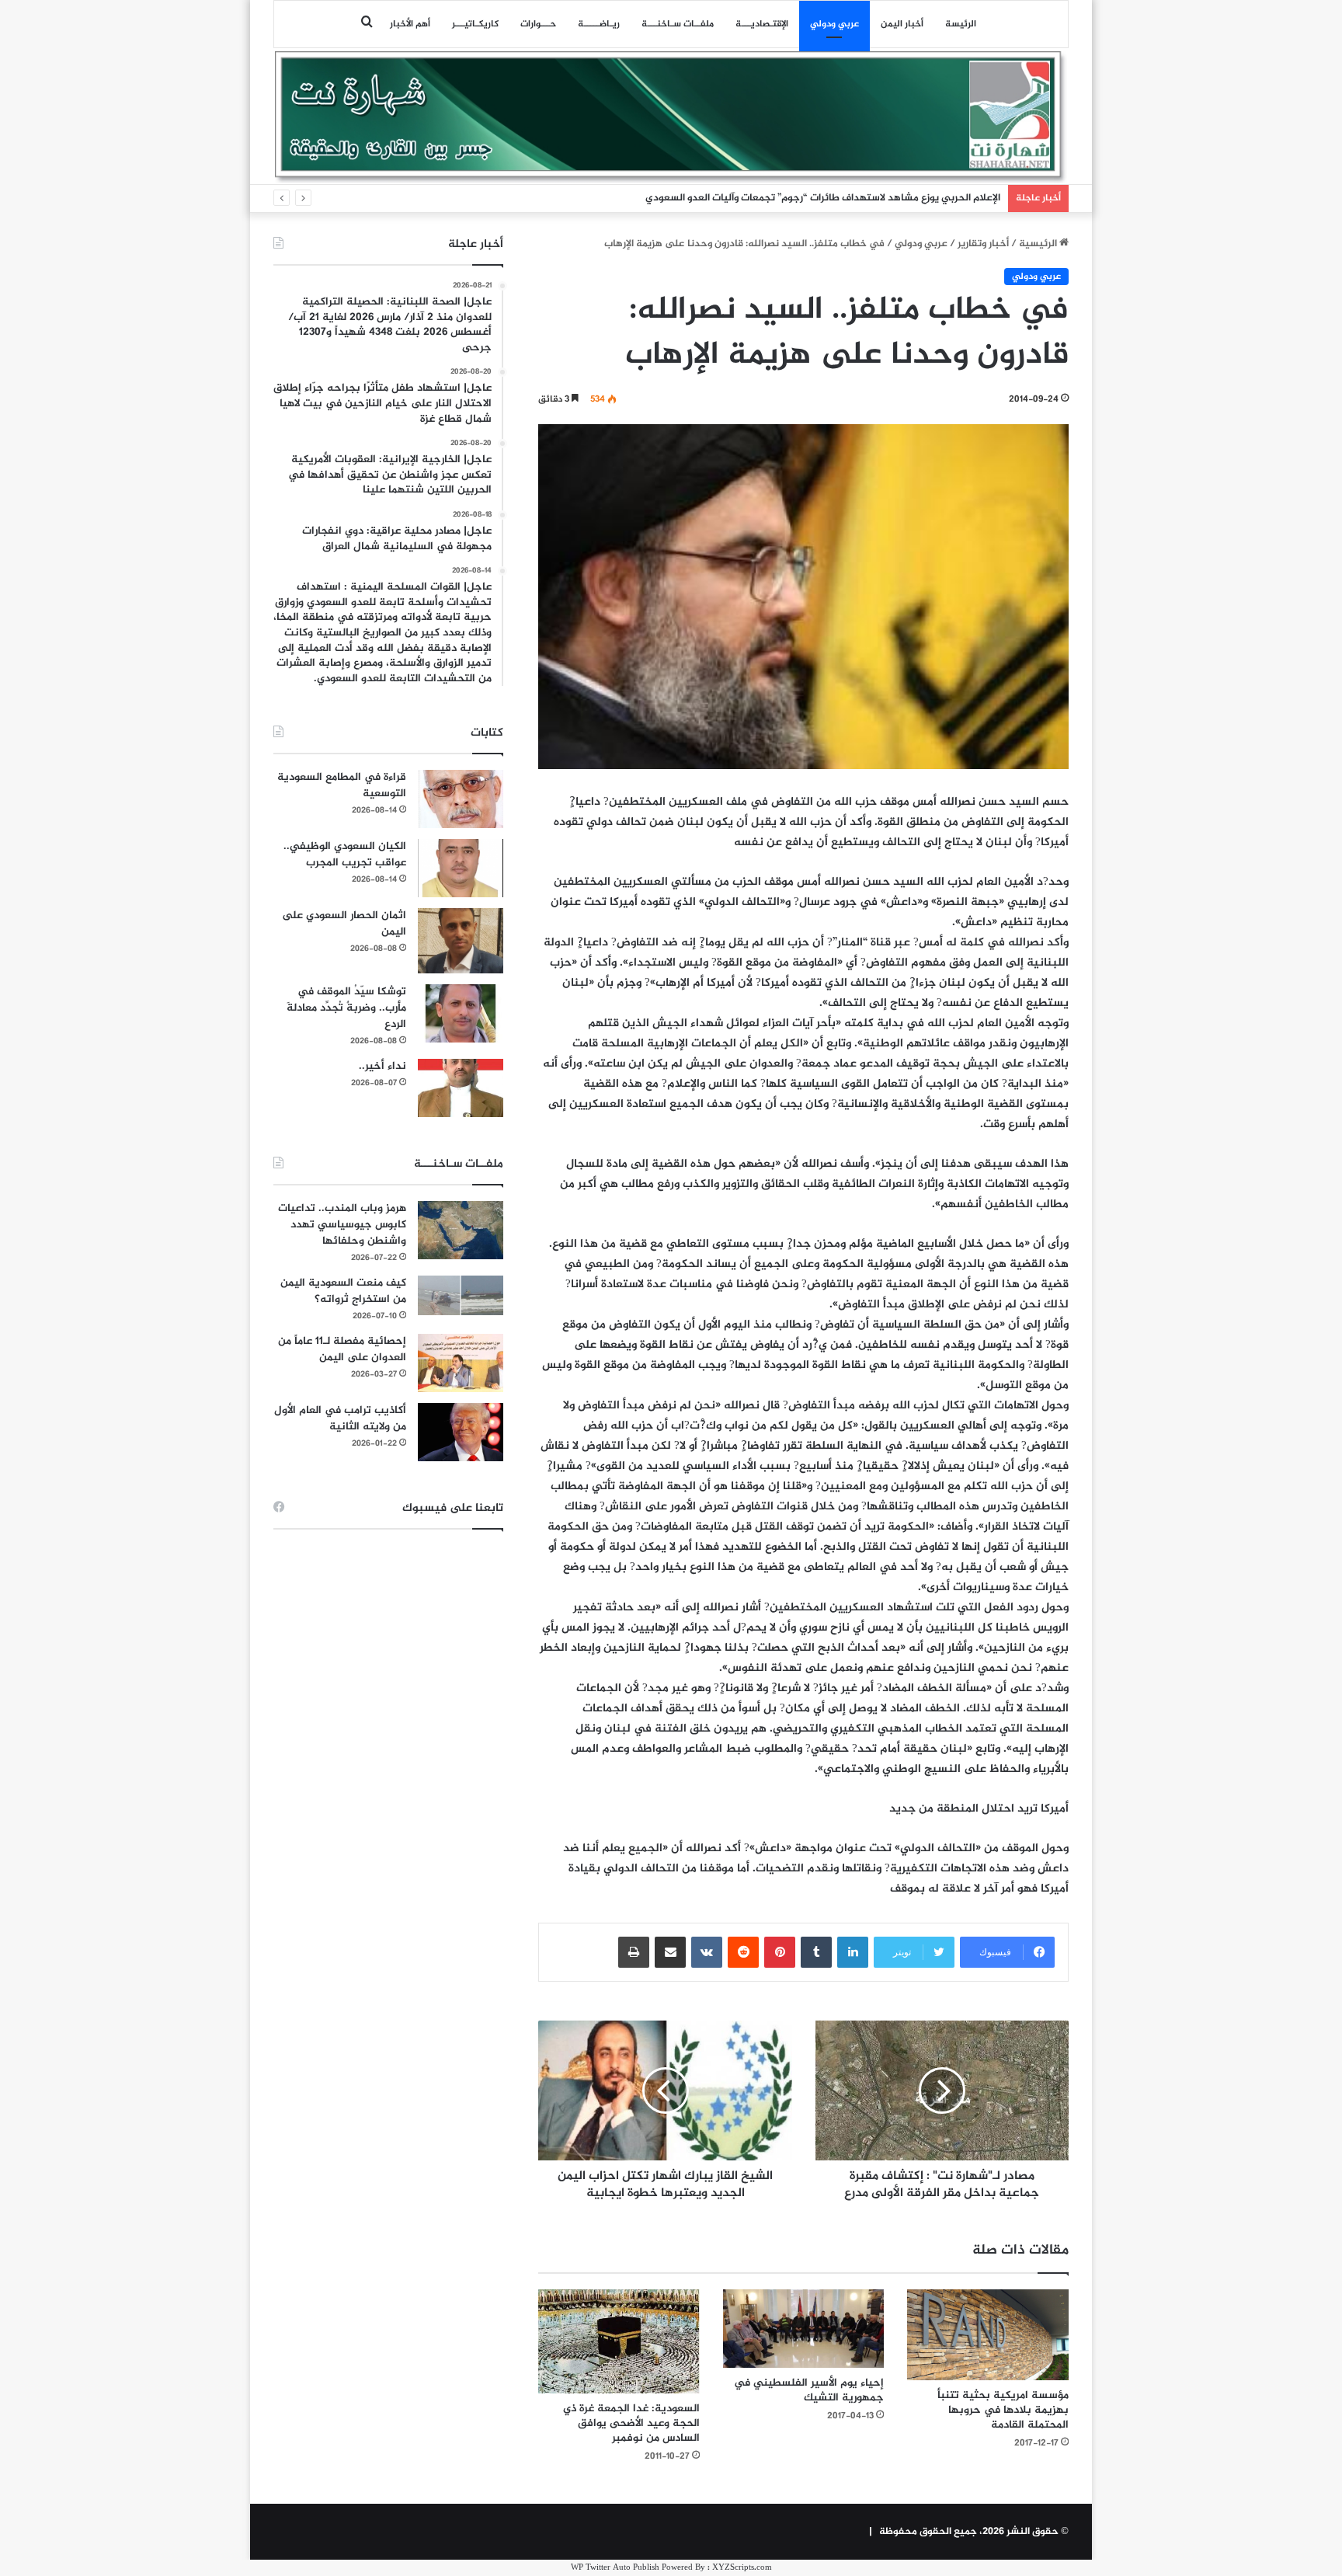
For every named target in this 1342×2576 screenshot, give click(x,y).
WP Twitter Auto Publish (615, 2568)
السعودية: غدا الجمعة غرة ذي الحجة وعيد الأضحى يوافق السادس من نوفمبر (631, 2423)
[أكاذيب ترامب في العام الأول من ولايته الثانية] (461, 1432)
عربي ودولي (834, 24)
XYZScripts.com (742, 2568)
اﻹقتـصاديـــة (762, 24)
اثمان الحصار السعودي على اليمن (344, 924)
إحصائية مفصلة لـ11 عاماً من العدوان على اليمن (342, 1349)
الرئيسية (1039, 244)
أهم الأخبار (410, 24)
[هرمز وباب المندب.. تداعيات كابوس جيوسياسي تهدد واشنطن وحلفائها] (461, 1230)
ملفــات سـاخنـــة (678, 24)
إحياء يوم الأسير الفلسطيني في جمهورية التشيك (809, 2390)
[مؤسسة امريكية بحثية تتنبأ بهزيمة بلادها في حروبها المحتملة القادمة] (988, 2335)
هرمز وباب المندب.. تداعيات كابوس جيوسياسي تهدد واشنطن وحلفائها (342, 1225)
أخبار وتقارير (983, 244)
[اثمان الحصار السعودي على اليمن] (461, 941)
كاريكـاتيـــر (475, 24)
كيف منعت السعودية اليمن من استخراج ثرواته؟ (343, 1291)
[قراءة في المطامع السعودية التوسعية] (461, 799)
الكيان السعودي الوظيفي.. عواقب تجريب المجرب (345, 855)
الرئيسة (961, 24)
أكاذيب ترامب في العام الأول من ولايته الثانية (340, 1419)
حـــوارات (538, 24)
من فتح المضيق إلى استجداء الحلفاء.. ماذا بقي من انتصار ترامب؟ (864, 198)
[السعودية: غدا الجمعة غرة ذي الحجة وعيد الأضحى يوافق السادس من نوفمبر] (619, 2341)
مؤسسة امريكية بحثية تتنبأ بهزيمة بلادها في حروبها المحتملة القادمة (1003, 2410)
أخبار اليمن (902, 24)
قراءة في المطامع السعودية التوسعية (342, 785)
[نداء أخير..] (461, 1088)
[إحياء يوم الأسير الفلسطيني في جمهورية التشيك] (804, 2329)
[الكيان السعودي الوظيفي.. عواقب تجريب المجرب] (461, 868)
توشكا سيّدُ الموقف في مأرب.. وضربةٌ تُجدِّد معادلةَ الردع (346, 1008)
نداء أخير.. (382, 1066)
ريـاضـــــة (599, 24)
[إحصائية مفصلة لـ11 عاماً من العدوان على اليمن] (461, 1363)
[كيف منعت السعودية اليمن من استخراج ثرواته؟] (461, 1295)
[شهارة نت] (671, 117)
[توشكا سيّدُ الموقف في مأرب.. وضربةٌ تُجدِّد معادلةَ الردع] (461, 1013)
